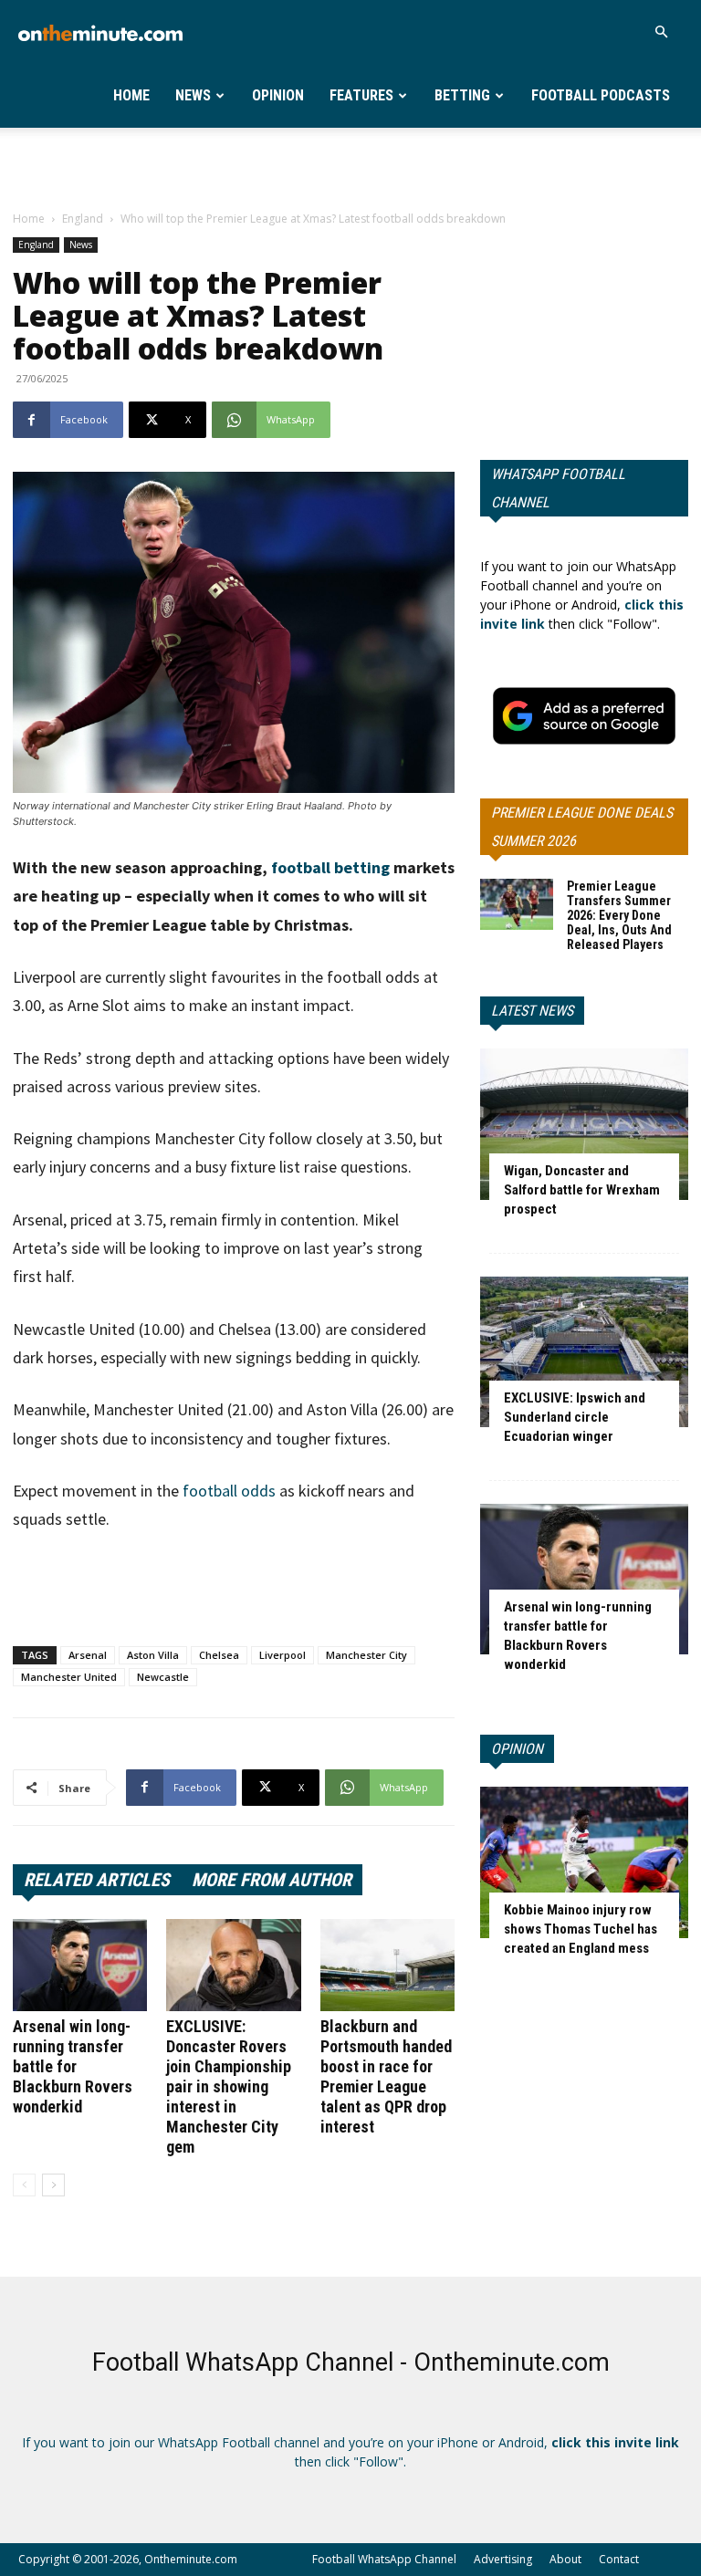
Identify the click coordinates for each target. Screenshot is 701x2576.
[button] (661, 32)
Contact (619, 2559)
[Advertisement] (350, 168)
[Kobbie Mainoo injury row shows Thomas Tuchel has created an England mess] (584, 1862)
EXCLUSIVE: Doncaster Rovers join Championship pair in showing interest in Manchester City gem (229, 2086)
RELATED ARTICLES (97, 1880)
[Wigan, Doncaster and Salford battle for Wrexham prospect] (584, 1124)
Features (361, 95)
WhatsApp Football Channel (558, 488)
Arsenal (88, 1655)
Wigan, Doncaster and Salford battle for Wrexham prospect (582, 1190)
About (565, 2559)
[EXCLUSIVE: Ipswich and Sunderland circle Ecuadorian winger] (584, 1352)
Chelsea (219, 1655)
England (83, 219)
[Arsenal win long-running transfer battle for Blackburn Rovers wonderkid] (80, 1965)
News (193, 95)
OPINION (517, 1749)
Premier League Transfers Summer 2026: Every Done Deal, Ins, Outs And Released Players (619, 915)
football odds (229, 1491)
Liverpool (282, 1655)
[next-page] (53, 2185)
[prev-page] (24, 2185)
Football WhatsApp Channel (384, 2559)
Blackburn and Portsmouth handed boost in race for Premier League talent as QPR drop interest (386, 2076)
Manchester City (366, 1655)
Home (131, 95)
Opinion (278, 95)
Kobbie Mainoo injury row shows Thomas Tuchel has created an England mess (581, 1929)
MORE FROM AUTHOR (272, 1880)
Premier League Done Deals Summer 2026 (582, 827)
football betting (330, 867)
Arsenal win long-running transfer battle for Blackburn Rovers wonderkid (73, 2066)
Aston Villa (153, 1655)
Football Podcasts (601, 95)
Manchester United (69, 1677)
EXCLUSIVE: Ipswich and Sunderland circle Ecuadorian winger (575, 1417)
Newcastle (163, 1677)
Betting (462, 95)
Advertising (503, 2559)
